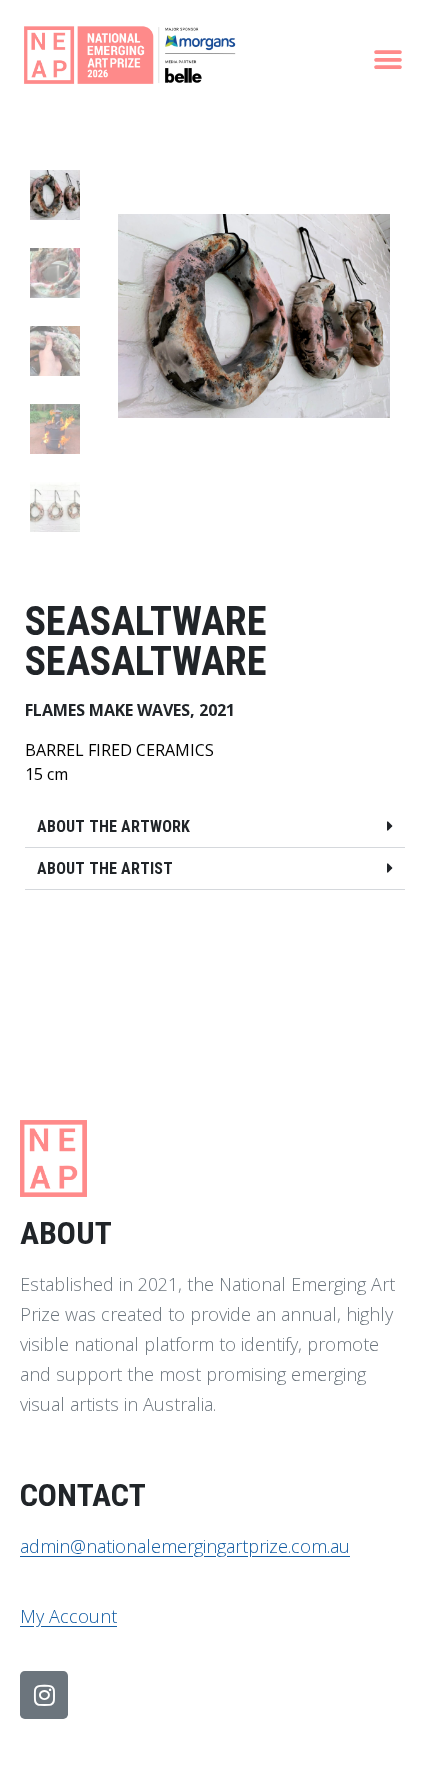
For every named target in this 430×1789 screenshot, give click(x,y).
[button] (387, 59)
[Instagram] (44, 1695)
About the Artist (105, 868)
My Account (68, 1616)
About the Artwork (113, 826)
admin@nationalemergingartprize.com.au (185, 1546)
